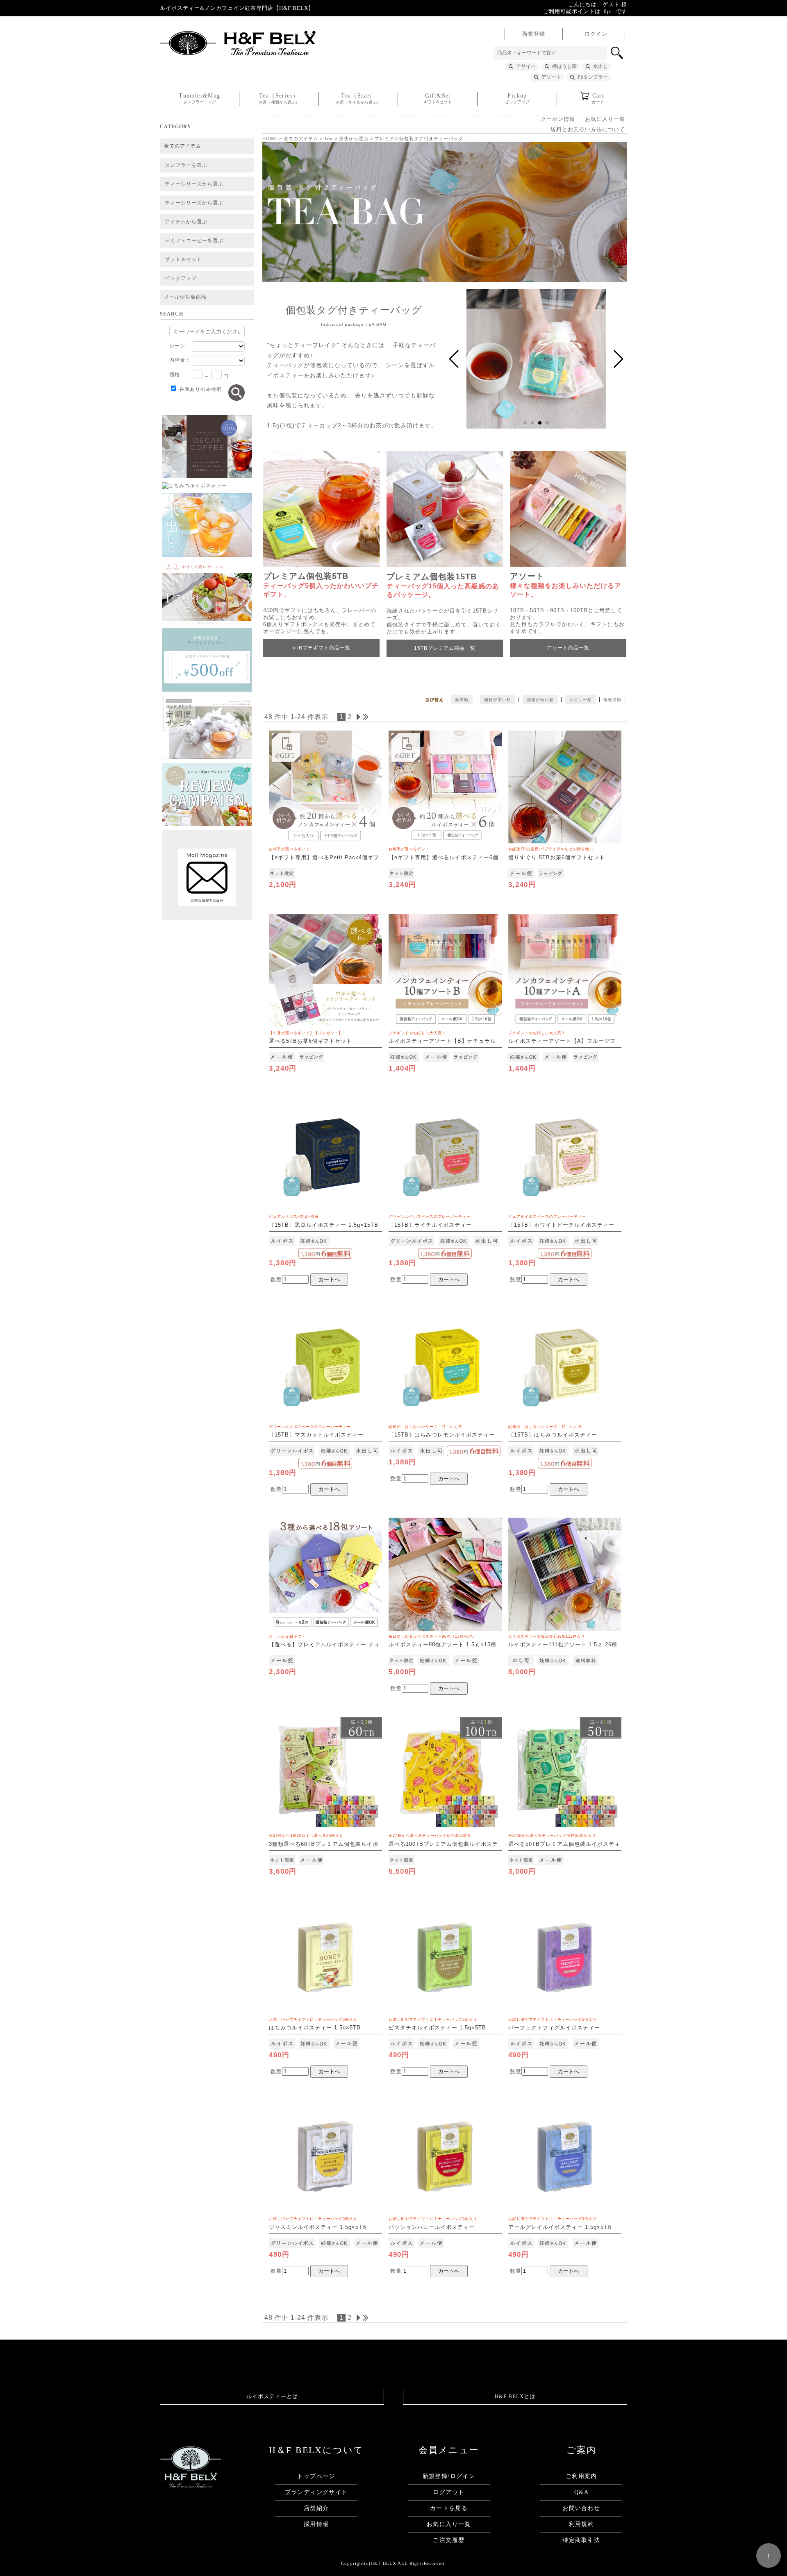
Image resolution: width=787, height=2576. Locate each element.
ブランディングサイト (316, 2492)
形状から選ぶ (354, 138)
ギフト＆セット (183, 259)
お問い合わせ (581, 2508)
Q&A (581, 2492)
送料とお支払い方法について (588, 129)
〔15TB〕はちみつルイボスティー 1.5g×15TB (553, 1435)
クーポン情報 (558, 119)
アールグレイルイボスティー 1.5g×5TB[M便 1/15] (560, 2227)
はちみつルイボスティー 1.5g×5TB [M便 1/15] (315, 2028)
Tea (329, 138)
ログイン (596, 34)
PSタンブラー (593, 77)
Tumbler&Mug (199, 98)
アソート (551, 77)
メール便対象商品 (185, 297)
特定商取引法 (581, 2540)
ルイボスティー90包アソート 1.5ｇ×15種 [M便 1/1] (442, 1645)
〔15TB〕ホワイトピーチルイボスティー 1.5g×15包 (561, 1225)
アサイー (526, 66)
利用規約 (582, 2524)
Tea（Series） (279, 99)
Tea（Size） (358, 99)
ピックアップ (181, 278)
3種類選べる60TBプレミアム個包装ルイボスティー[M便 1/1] (324, 1844)
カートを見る (449, 2508)
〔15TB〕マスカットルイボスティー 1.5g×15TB (316, 1435)
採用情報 (316, 2524)
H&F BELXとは (515, 2397)
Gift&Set (438, 98)
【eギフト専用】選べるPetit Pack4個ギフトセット (324, 858)
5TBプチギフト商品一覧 (321, 648)
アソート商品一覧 (568, 648)
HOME (270, 138)
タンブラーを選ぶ (186, 165)
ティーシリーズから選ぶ (194, 184)
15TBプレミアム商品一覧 (445, 648)
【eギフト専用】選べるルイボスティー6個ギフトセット (444, 858)
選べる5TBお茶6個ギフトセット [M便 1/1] (310, 1042)
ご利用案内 (581, 2476)
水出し (600, 66)
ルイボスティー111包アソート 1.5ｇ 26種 (563, 1641)
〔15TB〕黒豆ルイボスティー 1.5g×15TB (324, 1221)
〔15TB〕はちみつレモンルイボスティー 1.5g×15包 (442, 1435)
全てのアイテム (183, 146)
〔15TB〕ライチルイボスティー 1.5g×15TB (430, 1225)
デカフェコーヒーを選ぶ (194, 241)
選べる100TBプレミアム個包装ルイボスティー (443, 1844)
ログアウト (449, 2492)
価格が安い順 (498, 700)
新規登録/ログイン (449, 2476)
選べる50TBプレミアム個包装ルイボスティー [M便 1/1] (564, 1844)
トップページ (316, 2476)
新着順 (462, 700)
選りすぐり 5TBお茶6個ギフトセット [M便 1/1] (557, 858)
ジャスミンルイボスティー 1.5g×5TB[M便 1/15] (318, 2227)
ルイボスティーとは (272, 2397)
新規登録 (534, 34)
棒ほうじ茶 (564, 66)
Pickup (517, 98)
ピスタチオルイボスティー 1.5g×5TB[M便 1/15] (437, 2028)
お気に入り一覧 (605, 119)
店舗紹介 (316, 2508)
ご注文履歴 (449, 2540)
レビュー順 (581, 700)
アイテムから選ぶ (186, 222)
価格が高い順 (540, 700)
